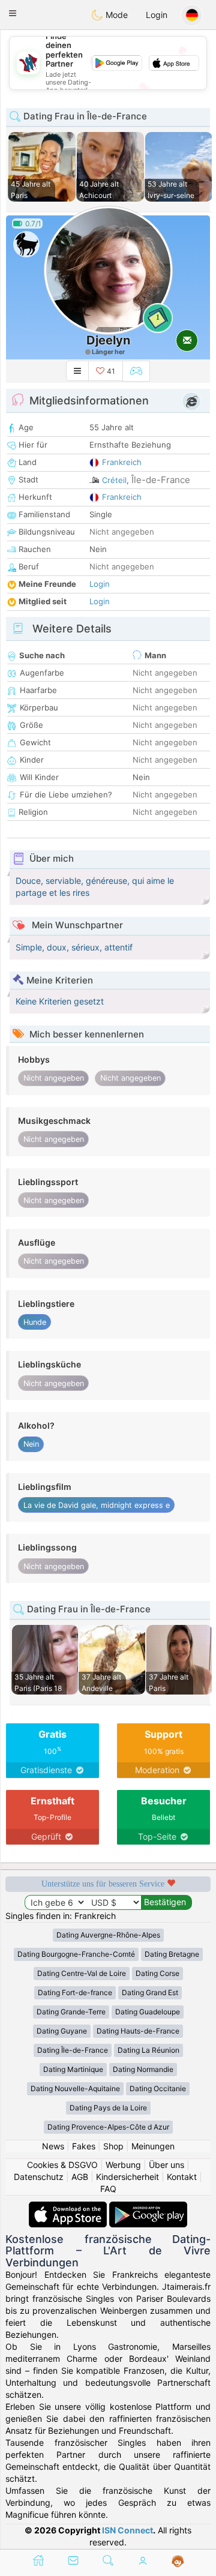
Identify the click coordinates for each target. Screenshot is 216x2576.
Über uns (166, 2165)
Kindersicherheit (127, 2177)
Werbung (123, 2165)
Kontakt (182, 2177)
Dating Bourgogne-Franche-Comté (76, 1954)
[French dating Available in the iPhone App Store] (69, 2207)
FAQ (108, 2189)
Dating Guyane (62, 2031)
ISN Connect (127, 2530)
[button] (13, 13)
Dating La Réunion (148, 2050)
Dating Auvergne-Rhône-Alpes (108, 1935)
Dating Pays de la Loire (108, 2108)
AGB (80, 2177)
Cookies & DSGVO (62, 2165)
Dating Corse (157, 1973)
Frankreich (122, 462)
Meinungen (153, 2146)
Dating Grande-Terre (71, 2012)
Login (157, 15)
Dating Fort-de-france (75, 1992)
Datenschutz (39, 2177)
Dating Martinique (73, 2069)
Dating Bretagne (172, 1954)
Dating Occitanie (158, 2088)
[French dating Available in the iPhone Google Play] (148, 2207)
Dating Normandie (143, 2069)
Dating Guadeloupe (148, 2012)
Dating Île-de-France (73, 2050)
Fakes (84, 2146)
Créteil (114, 480)
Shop (113, 2146)
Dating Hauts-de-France (138, 2031)
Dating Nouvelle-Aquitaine (75, 2088)
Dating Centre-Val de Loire (82, 1973)
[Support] (178, 2562)
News (53, 2146)
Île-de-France (161, 480)
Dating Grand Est (150, 1992)
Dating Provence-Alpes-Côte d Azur (108, 2127)
